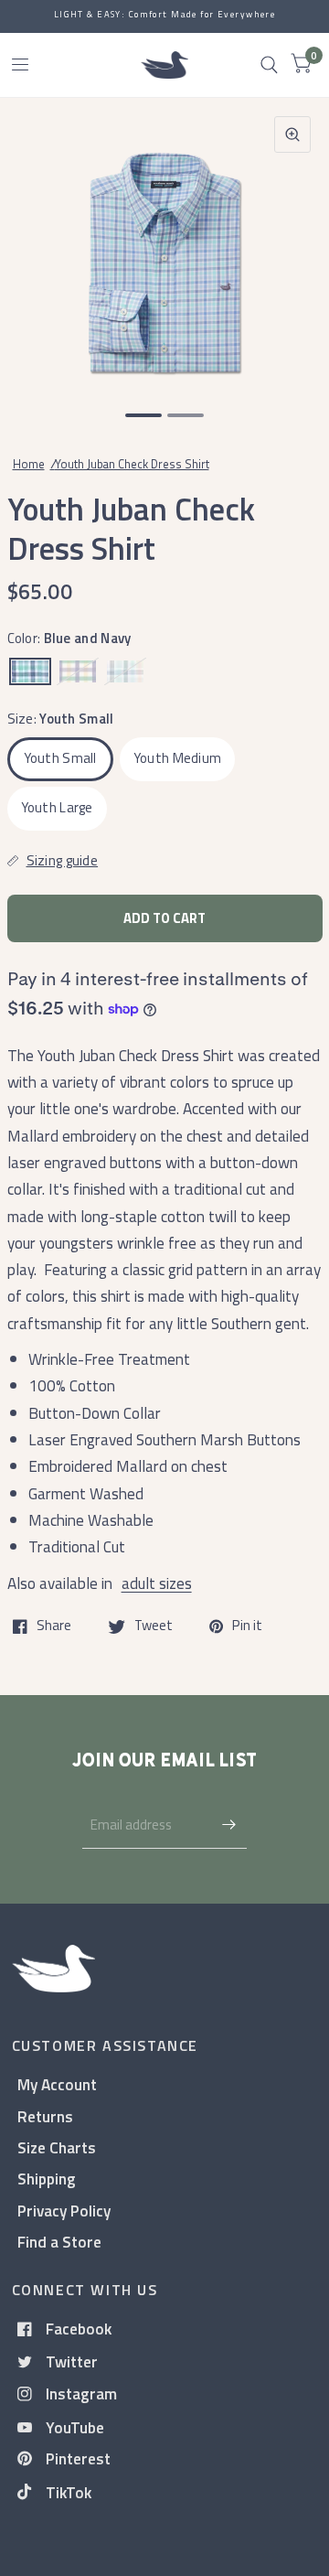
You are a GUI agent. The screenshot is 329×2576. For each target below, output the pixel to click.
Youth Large (57, 807)
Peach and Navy (125, 671)
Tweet (154, 1626)
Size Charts (57, 2147)
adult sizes (157, 1583)
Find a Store (59, 2242)
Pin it (247, 1626)
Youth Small (60, 758)
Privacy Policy (64, 2211)
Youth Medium (178, 758)
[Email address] (228, 1825)
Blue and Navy (30, 671)
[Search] (269, 65)
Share (54, 1626)
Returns (45, 2116)
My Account (57, 2084)
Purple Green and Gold (78, 671)
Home (29, 464)
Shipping (47, 2179)
